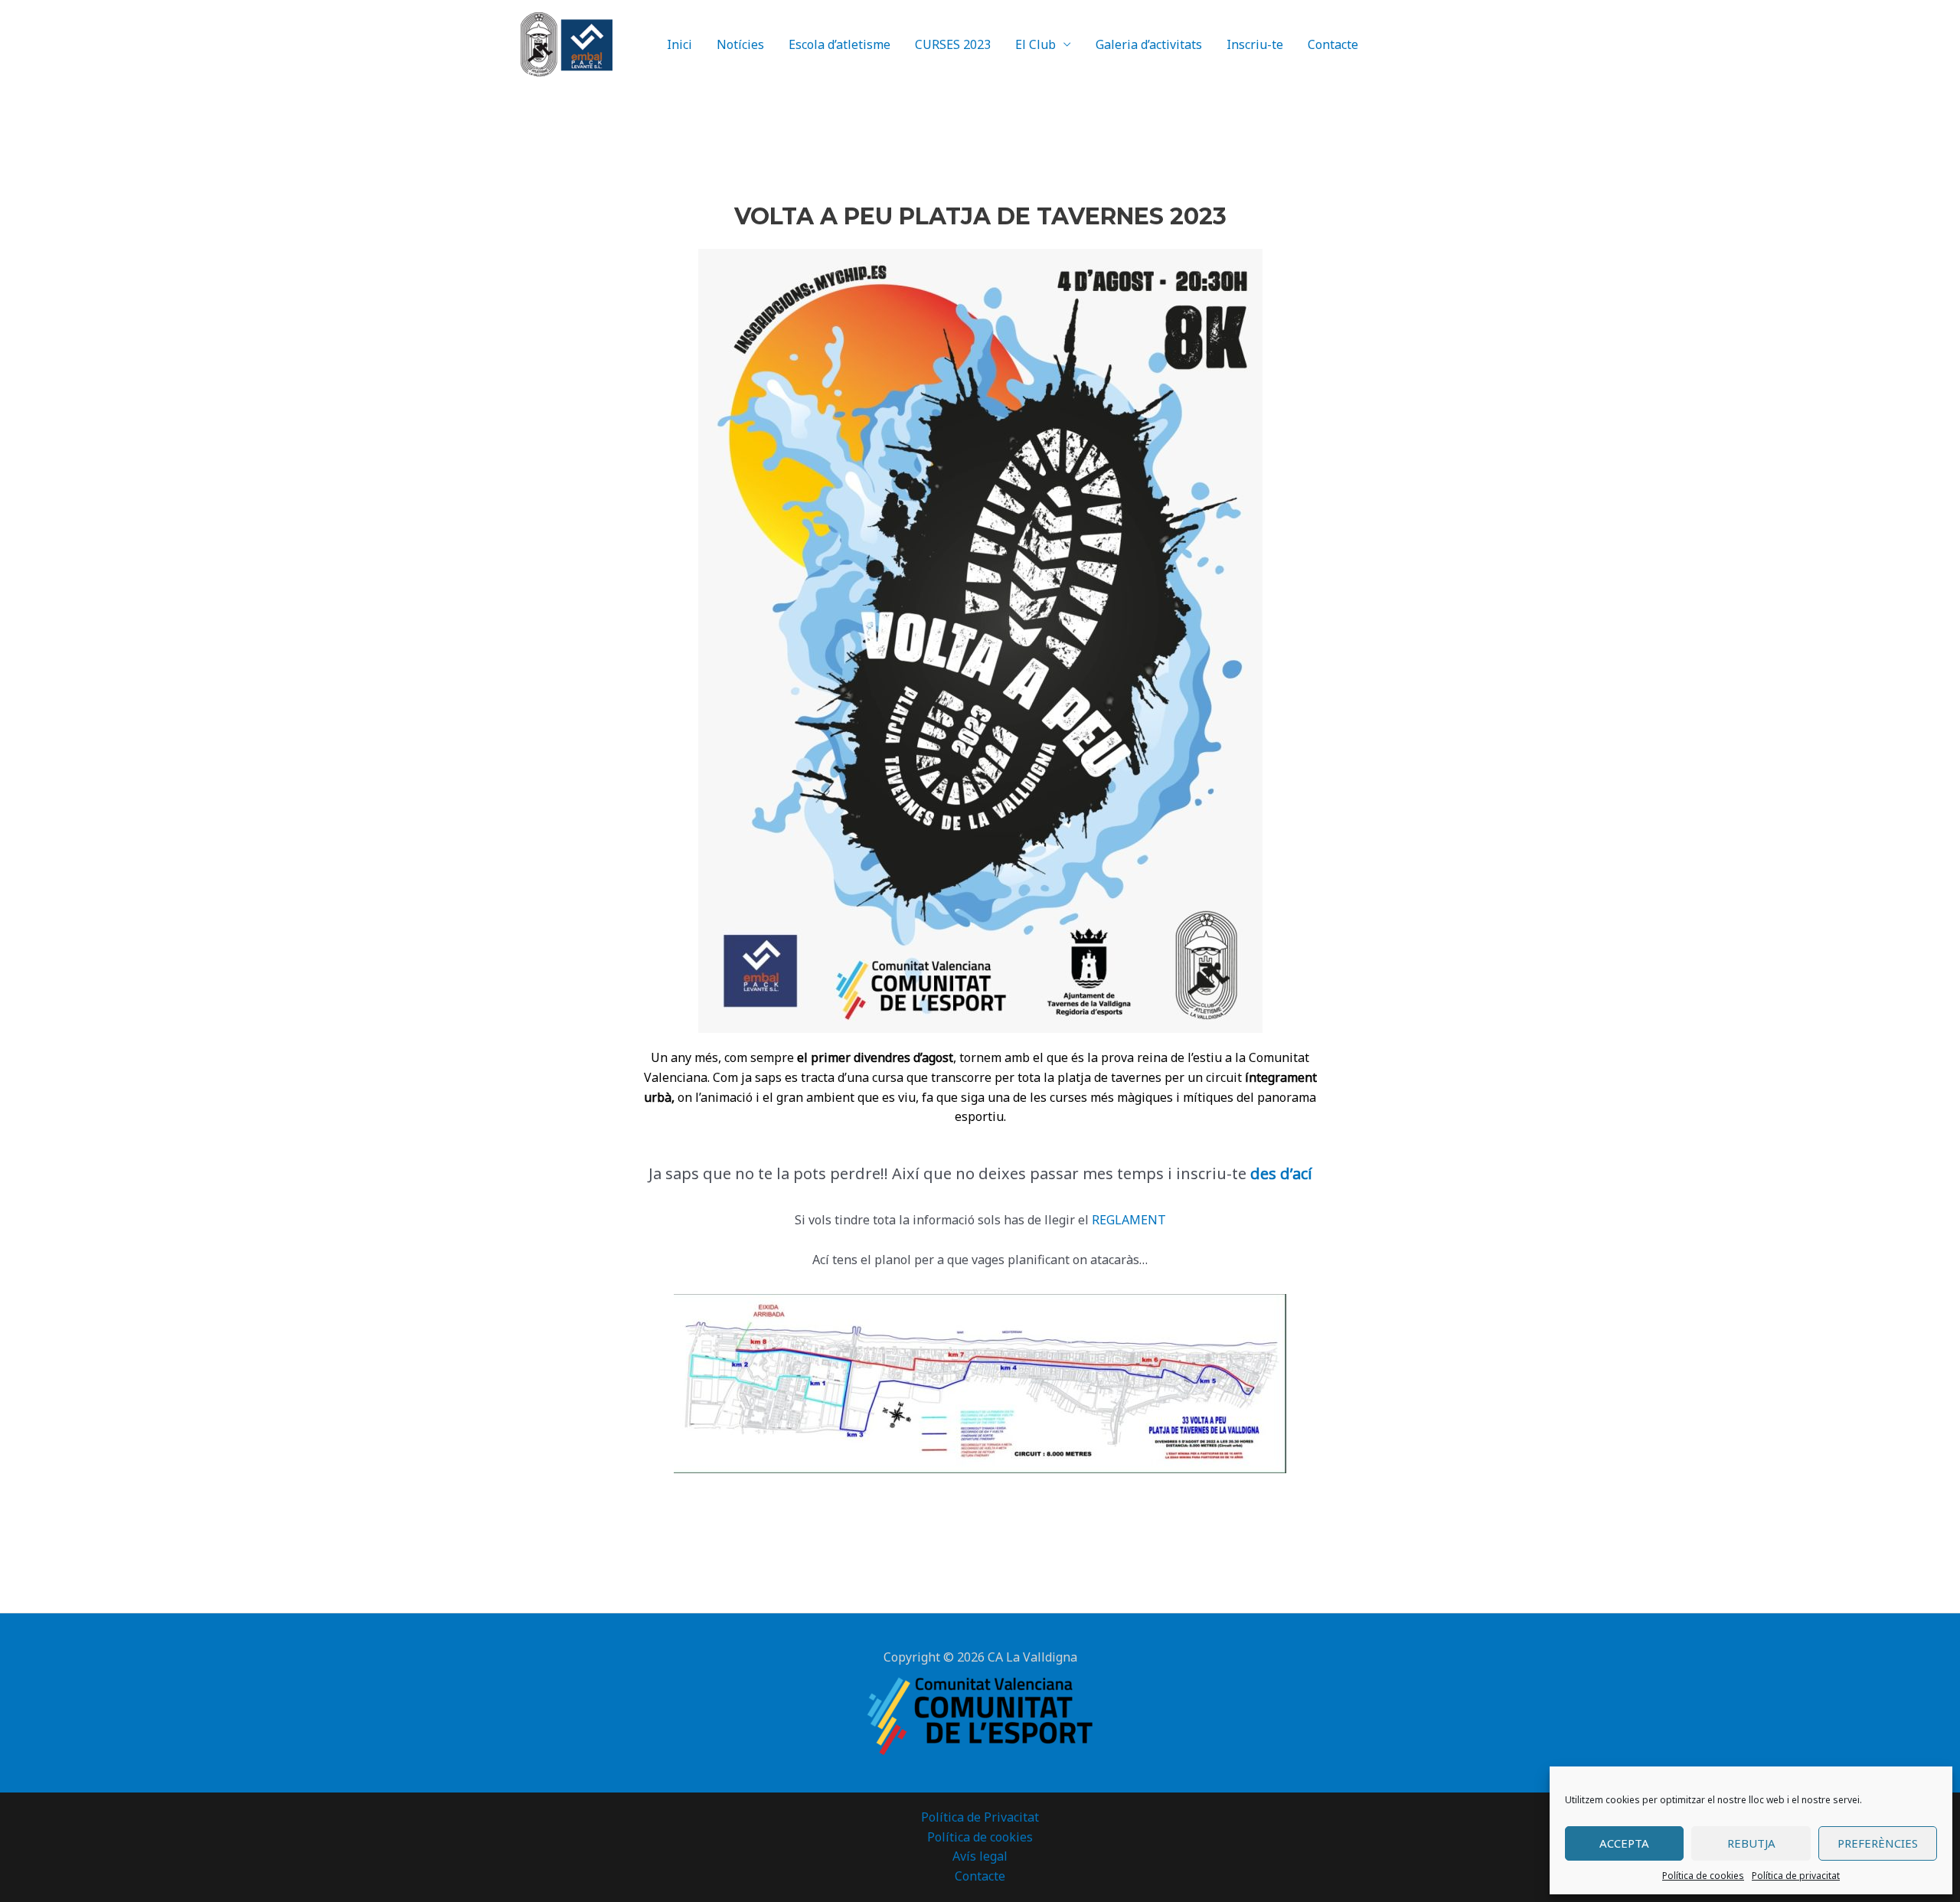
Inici (679, 44)
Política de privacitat (1796, 1876)
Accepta (1624, 1843)
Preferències (1878, 1843)
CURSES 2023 (953, 44)
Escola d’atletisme (840, 44)
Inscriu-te (1255, 44)
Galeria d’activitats (1149, 44)
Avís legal (980, 1856)
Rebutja (1751, 1843)
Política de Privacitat (980, 1817)
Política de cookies (1703, 1876)
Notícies (740, 44)
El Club (1036, 44)
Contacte (1333, 44)
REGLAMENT (1129, 1220)
